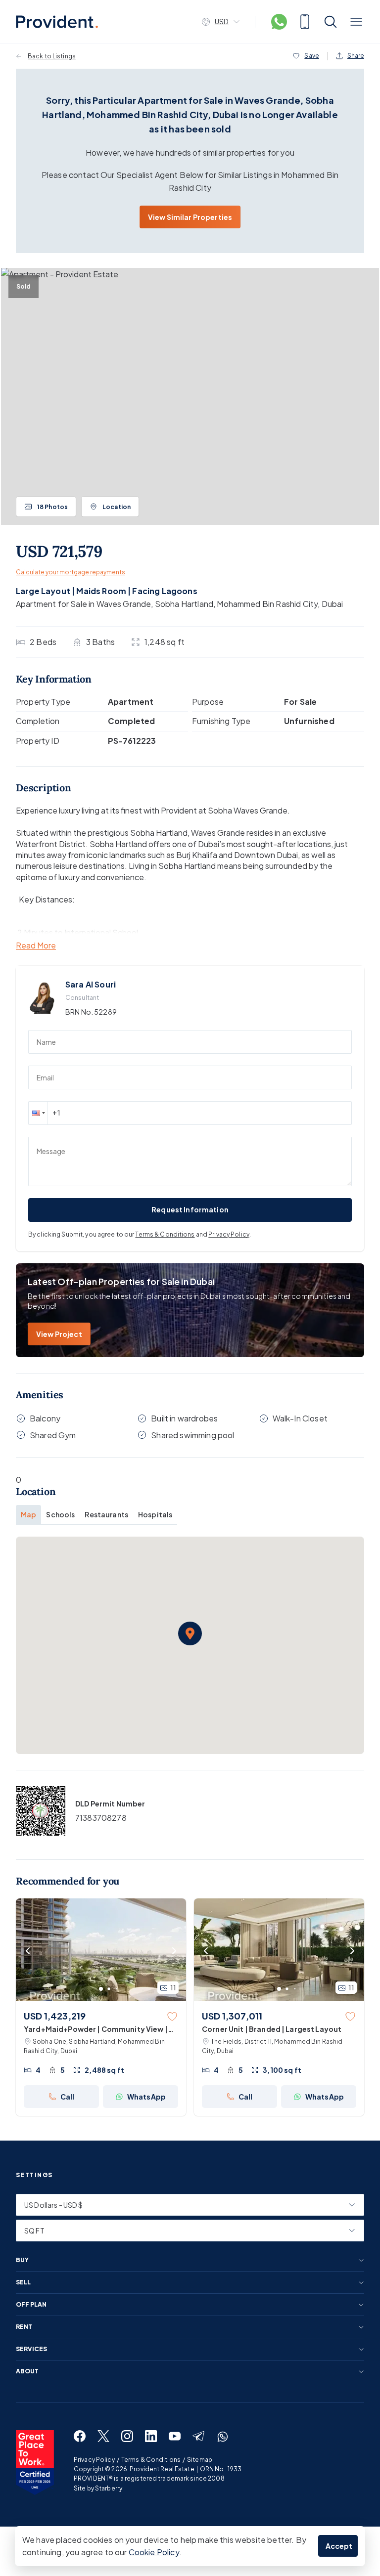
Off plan (31, 2305)
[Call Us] (305, 22)
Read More (36, 946)
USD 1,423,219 (55, 2016)
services (31, 2349)
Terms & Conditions (165, 1234)
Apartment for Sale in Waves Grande (83, 604)
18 (52, 507)
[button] (38, 1113)
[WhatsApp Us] (279, 22)
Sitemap (200, 2460)
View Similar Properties (190, 217)
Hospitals (155, 1514)
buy (22, 2260)
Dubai (332, 604)
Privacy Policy (229, 1234)
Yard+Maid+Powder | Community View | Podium (96, 2029)
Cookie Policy (154, 2552)
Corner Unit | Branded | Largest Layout (272, 2029)
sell (23, 2282)
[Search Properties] (331, 22)
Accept (339, 2546)
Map (28, 1514)
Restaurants (106, 1514)
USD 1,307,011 (232, 2016)
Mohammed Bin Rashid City (267, 604)
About (27, 2371)
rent (24, 2327)
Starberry (109, 2488)
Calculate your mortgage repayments (71, 572)
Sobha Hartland (184, 604)
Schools (60, 1514)
